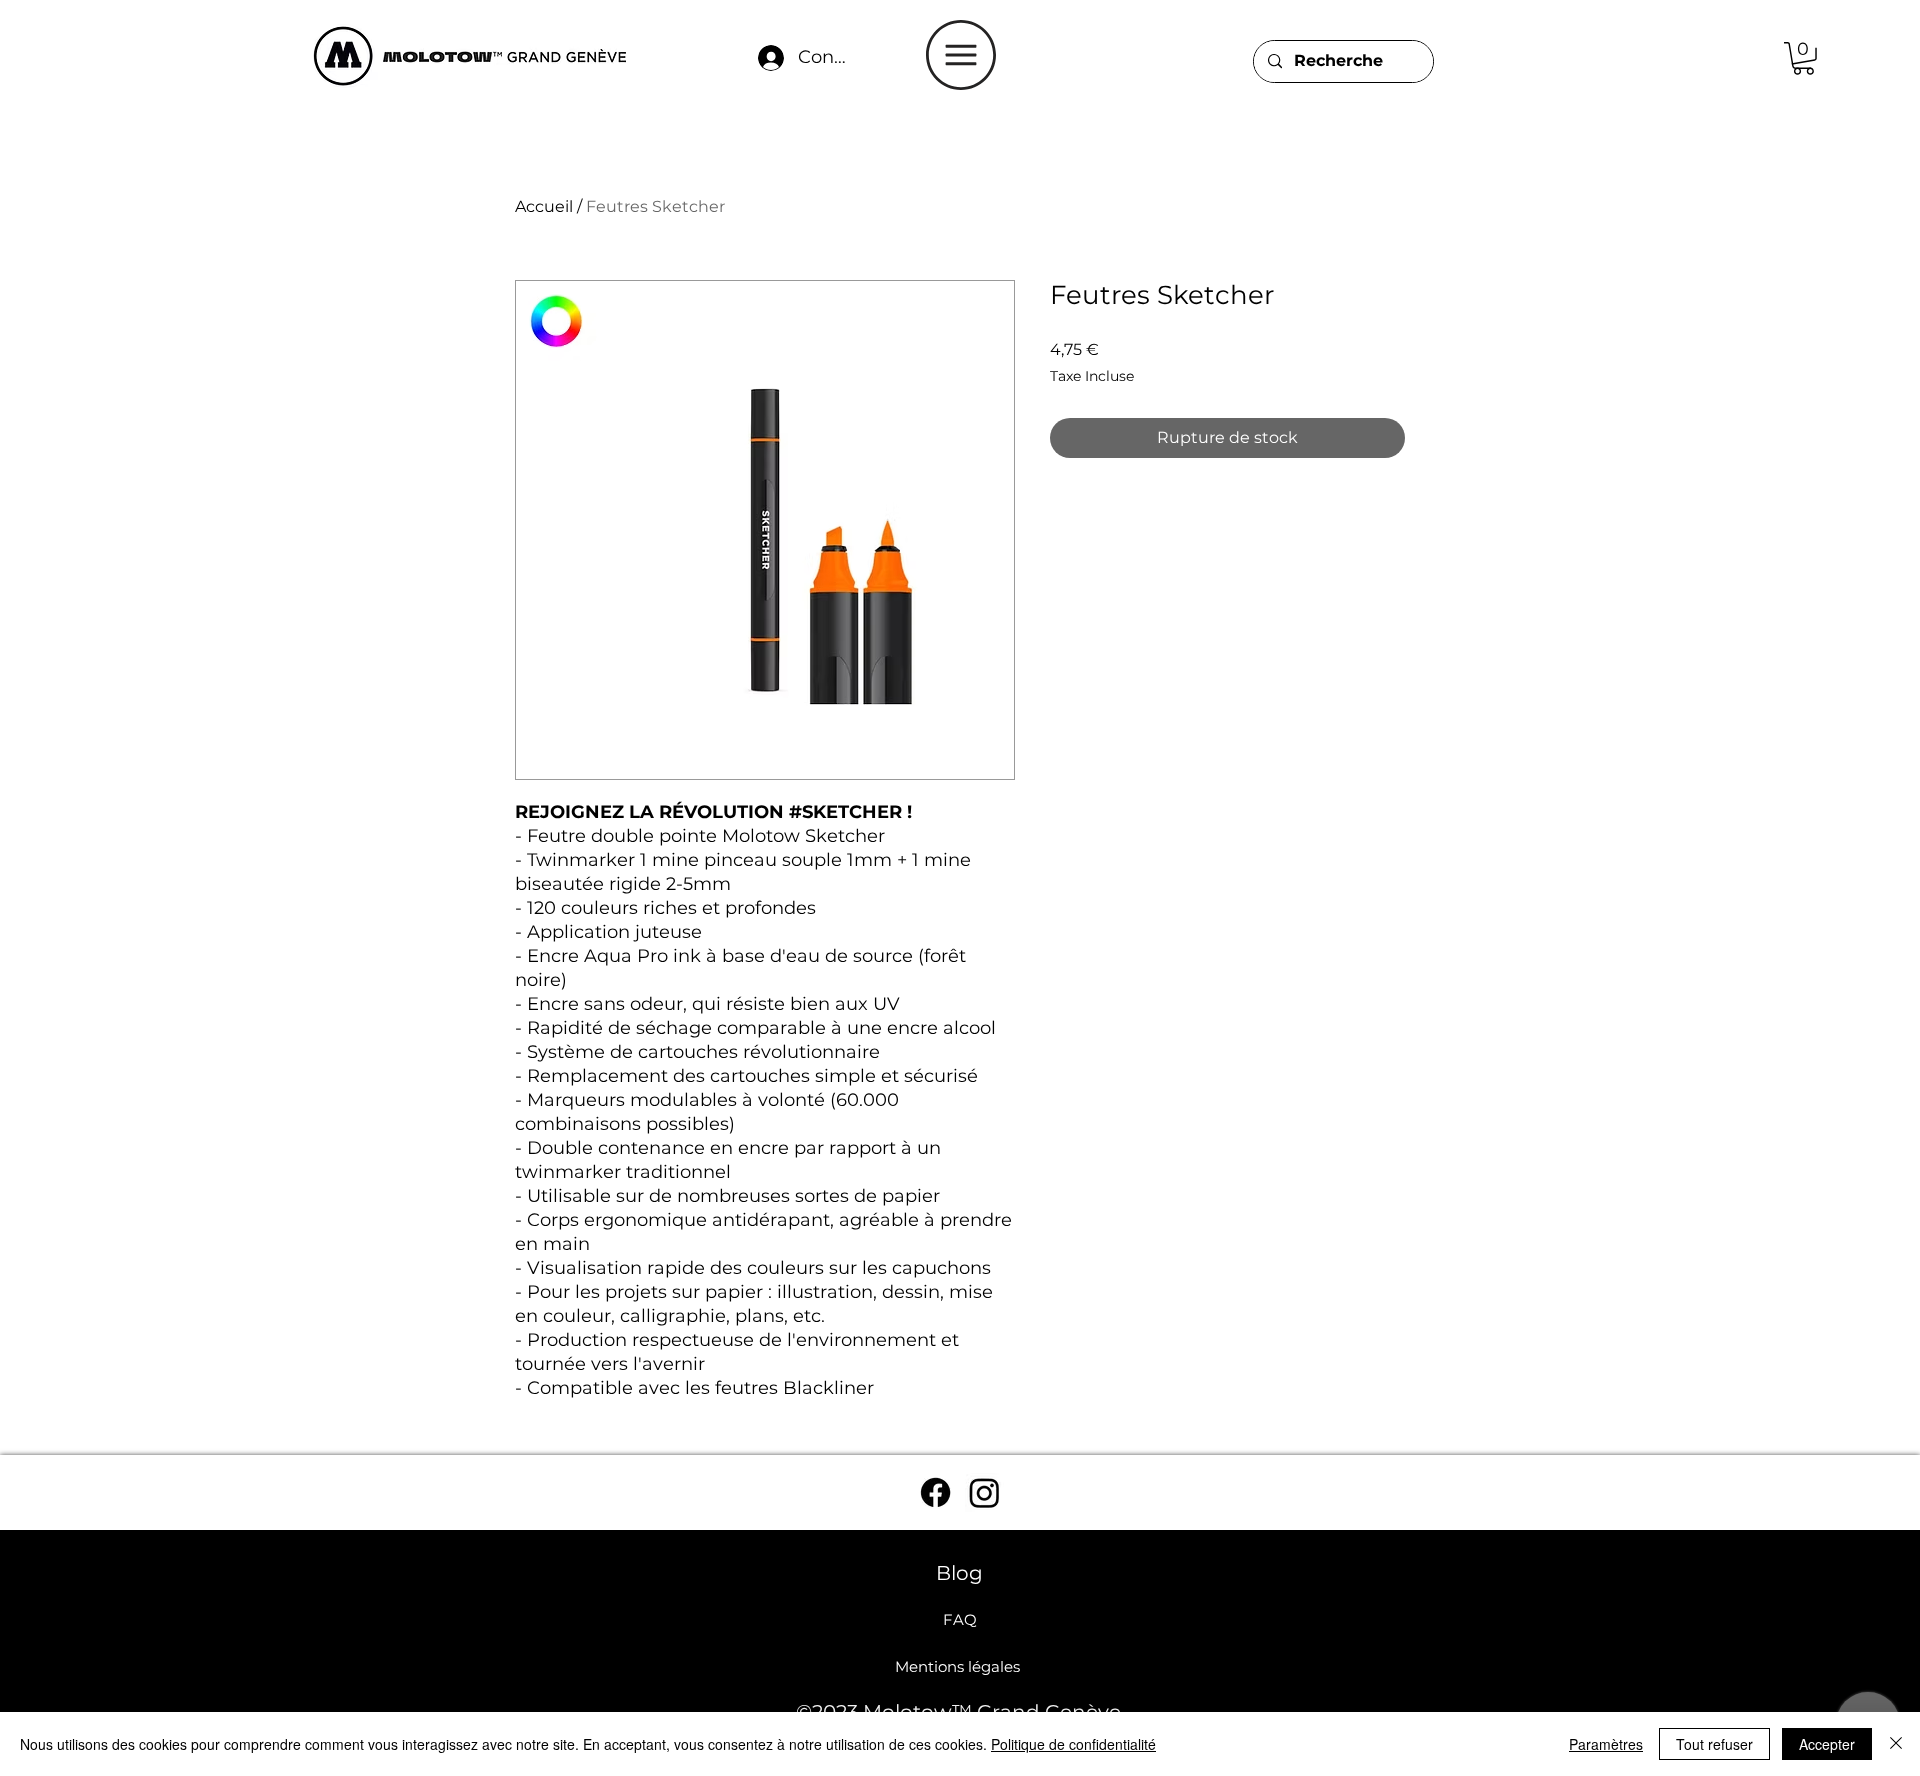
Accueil (544, 206)
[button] (961, 55)
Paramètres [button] (1606, 1744)
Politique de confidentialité (1073, 1744)
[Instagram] (984, 1492)
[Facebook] (935, 1492)
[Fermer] (1896, 1744)
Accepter (1827, 1744)
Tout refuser (1714, 1744)
